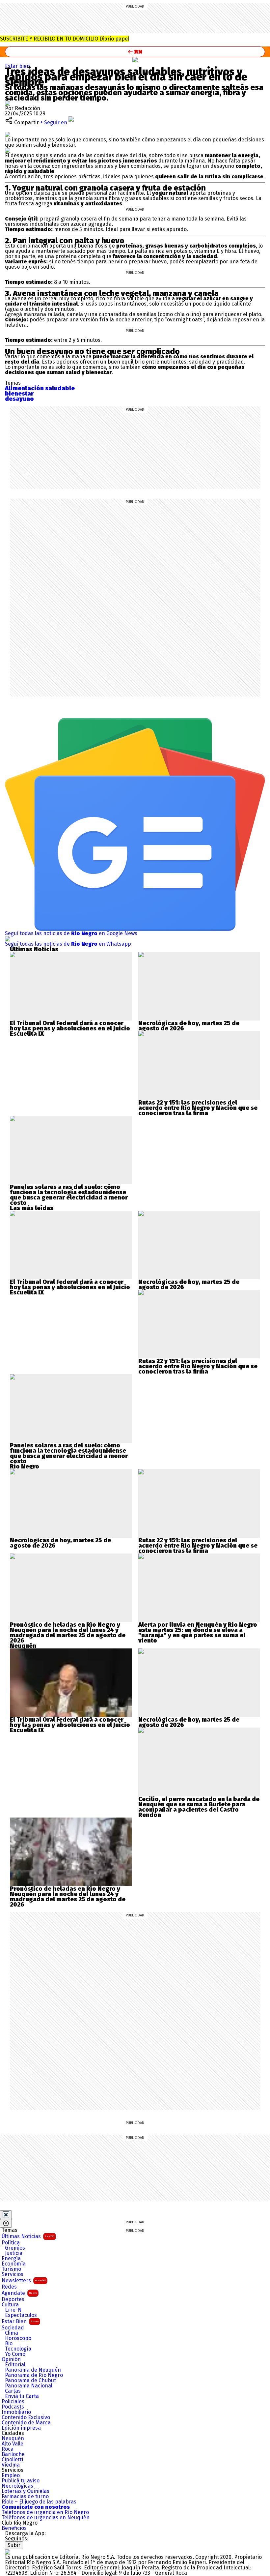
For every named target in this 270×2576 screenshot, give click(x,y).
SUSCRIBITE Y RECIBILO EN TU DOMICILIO (65, 39)
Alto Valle (13, 2444)
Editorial (15, 2365)
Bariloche (13, 2454)
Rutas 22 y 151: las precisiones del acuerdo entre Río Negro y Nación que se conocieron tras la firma (198, 1108)
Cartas (13, 2391)
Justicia (14, 2253)
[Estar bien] (135, 60)
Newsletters (24, 2280)
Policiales (13, 2402)
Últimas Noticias (28, 2236)
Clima (12, 2333)
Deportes (13, 2299)
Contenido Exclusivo (26, 2417)
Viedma (11, 2465)
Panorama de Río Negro (34, 2375)
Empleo (11, 2475)
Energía (11, 2259)
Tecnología (18, 2349)
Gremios (15, 2248)
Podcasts (13, 2407)
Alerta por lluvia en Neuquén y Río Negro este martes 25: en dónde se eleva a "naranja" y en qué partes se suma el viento (198, 1633)
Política (11, 2243)
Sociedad (13, 2328)
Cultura (10, 2305)
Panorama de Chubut (30, 2381)
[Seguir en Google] (8, 150)
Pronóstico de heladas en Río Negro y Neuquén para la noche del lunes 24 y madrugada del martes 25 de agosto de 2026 (68, 1633)
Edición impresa (21, 2428)
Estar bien (17, 66)
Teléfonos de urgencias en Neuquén (46, 2518)
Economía (14, 2264)
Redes (9, 2287)
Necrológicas (17, 2486)
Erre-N (13, 2310)
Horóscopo (18, 2338)
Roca (8, 2449)
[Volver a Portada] (135, 52)
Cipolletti (12, 2460)
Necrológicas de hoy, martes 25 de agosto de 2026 (189, 1026)
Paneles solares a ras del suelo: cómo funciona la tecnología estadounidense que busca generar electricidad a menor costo (69, 1195)
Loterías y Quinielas (26, 2491)
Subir (14, 2545)
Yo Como (15, 2354)
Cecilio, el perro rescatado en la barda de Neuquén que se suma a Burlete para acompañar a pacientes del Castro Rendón (199, 1807)
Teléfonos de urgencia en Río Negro (45, 2512)
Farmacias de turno (25, 2497)
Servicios (13, 2274)
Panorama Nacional (29, 2386)
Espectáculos (21, 2315)
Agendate (19, 2293)
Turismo (11, 2269)
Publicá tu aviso (21, 2481)
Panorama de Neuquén (33, 2370)
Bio (9, 2344)
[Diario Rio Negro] (8, 2552)
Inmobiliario (16, 2412)
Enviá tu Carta (22, 2396)
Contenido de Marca (26, 2423)
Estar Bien (20, 2321)
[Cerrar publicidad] (6, 2215)
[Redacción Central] (8, 103)
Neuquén (13, 2439)
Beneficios (14, 2528)
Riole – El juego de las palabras (39, 2502)
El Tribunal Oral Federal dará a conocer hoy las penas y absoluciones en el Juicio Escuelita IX (70, 1028)
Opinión (11, 2359)
